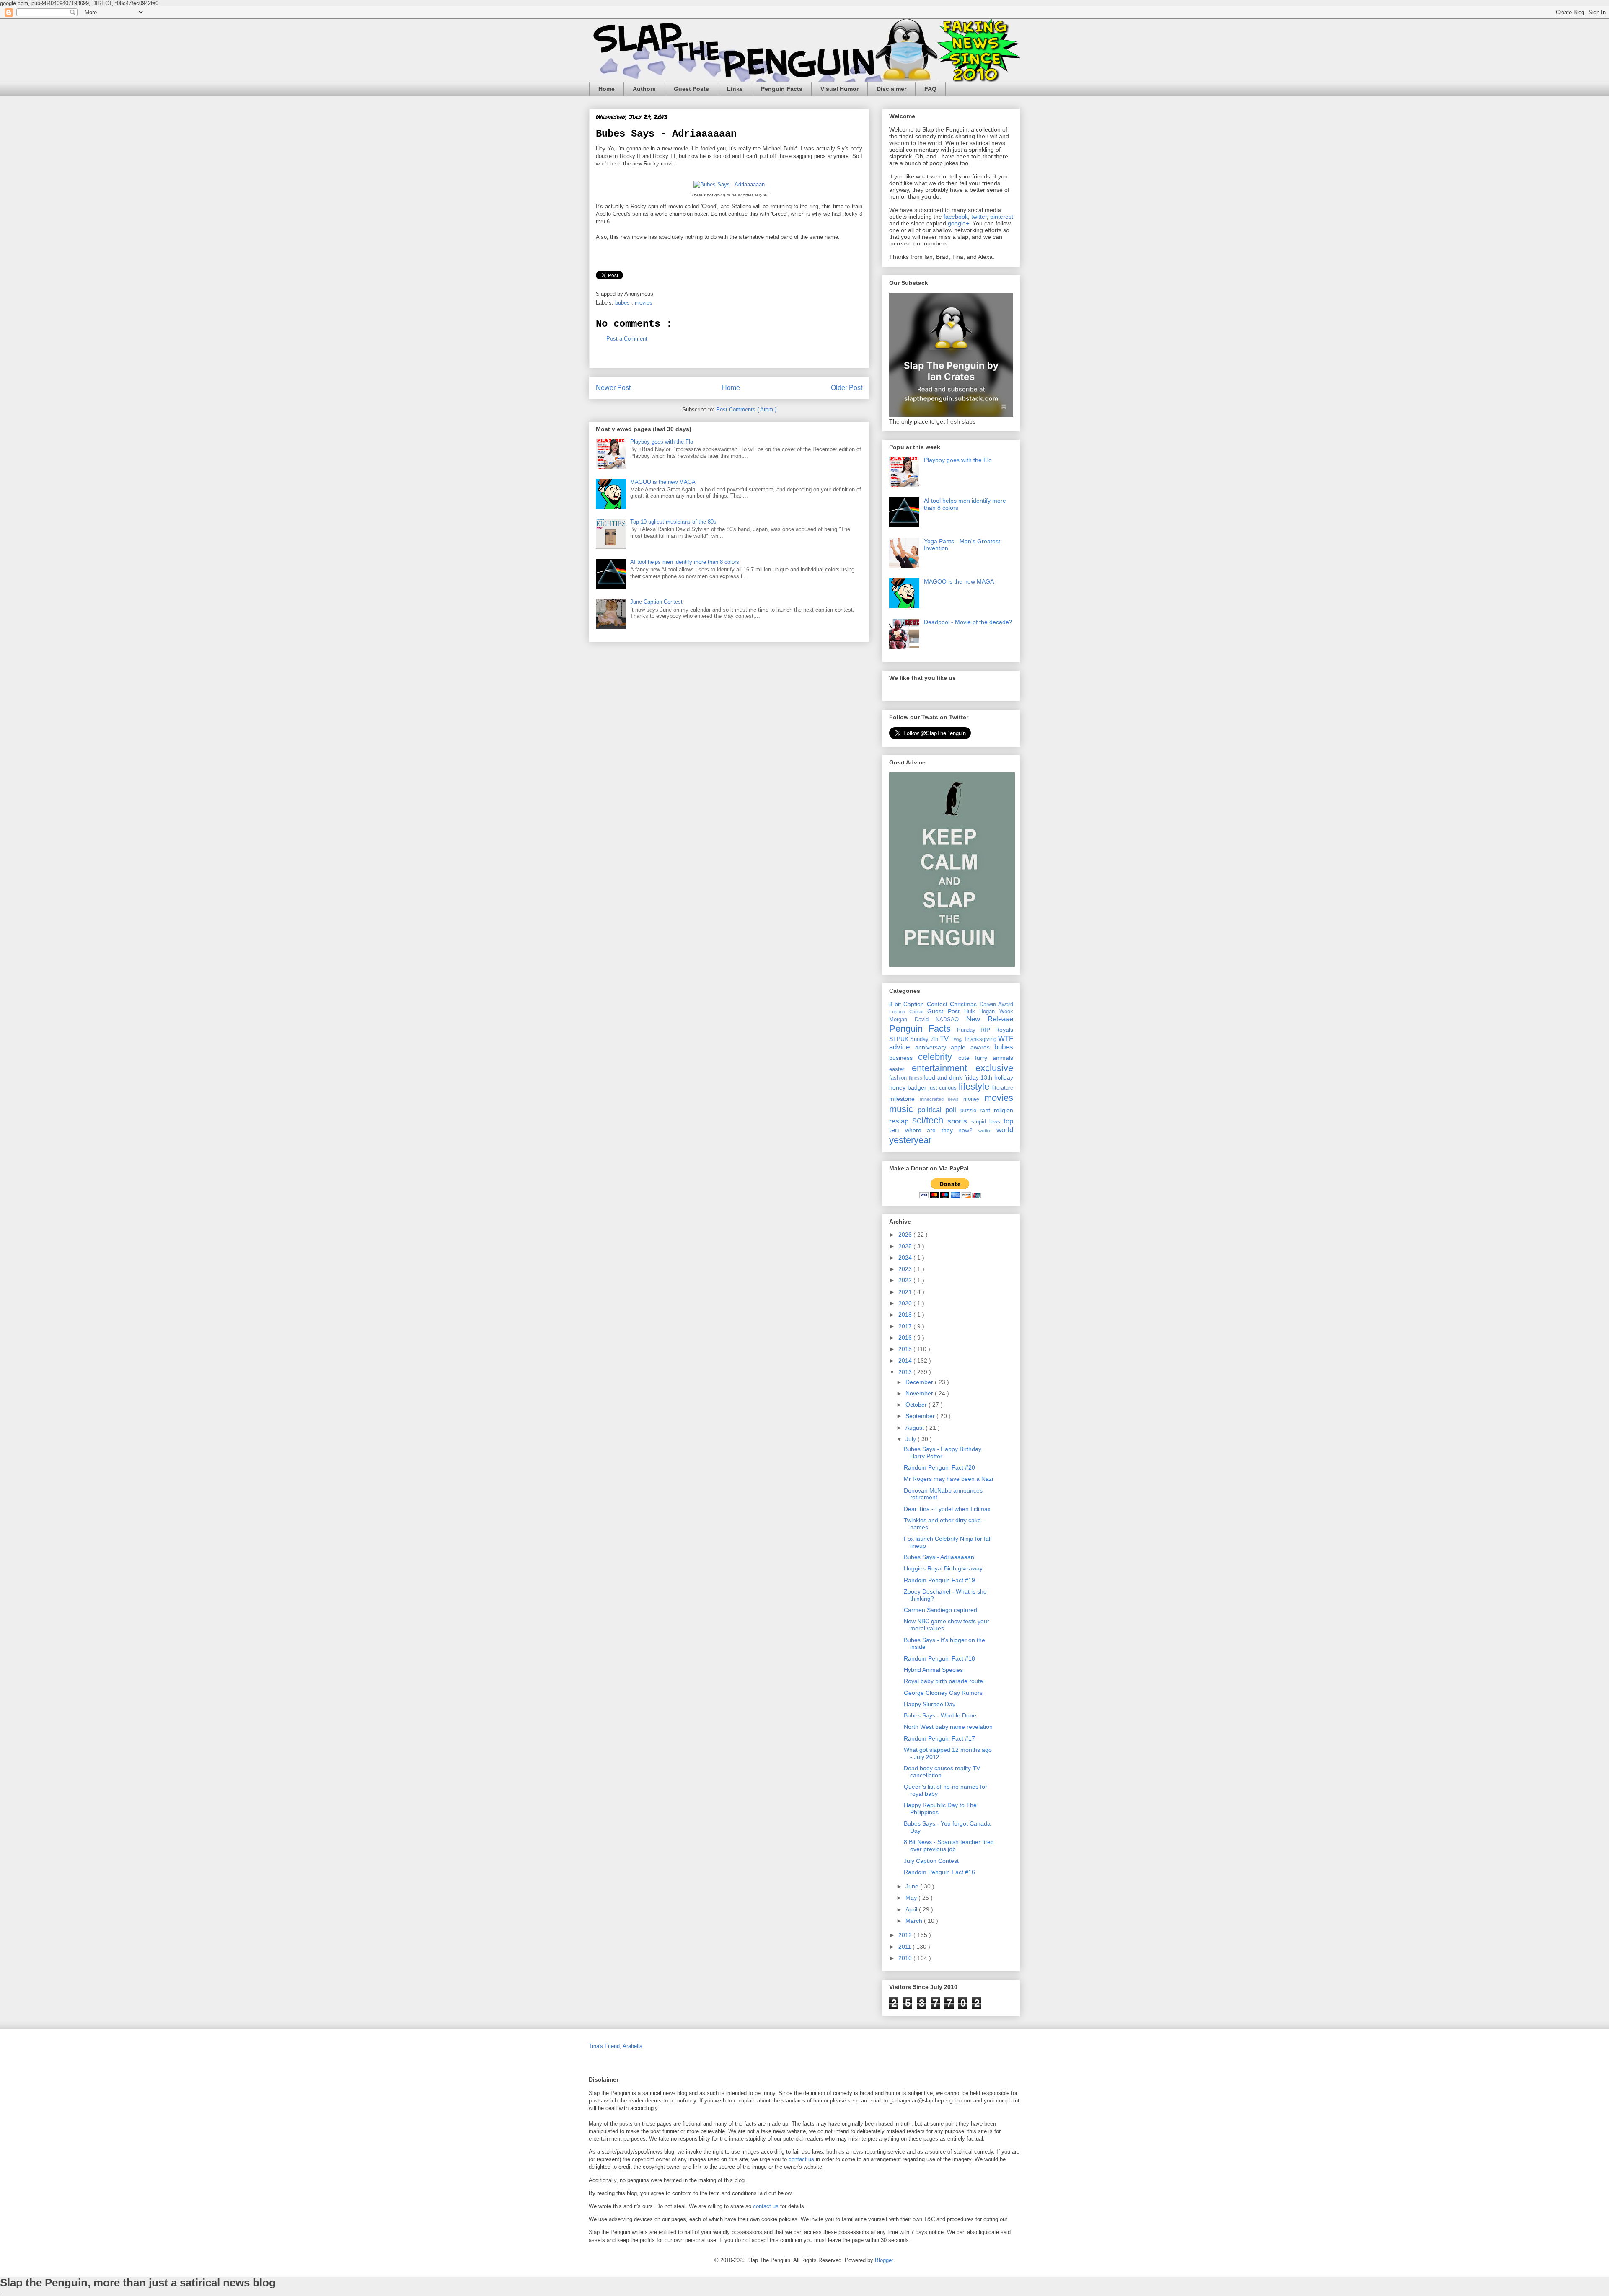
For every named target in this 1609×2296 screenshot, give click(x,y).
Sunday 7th (925, 1039)
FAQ (930, 89)
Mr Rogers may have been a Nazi (948, 1479)
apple (961, 1047)
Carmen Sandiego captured (940, 1610)
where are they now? (942, 1130)
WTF (1006, 1039)
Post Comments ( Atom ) (746, 409)
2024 (906, 1258)
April (912, 1909)
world (1005, 1130)
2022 (906, 1280)
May (912, 1898)
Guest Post (945, 1011)
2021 (906, 1292)
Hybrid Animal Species (933, 1670)
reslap (901, 1121)
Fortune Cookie (908, 1012)
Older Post (847, 388)
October (917, 1405)
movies (644, 303)
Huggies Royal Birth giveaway (943, 1568)
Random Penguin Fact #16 (939, 1872)
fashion (899, 1078)
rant (987, 1110)
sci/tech (930, 1120)
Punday (969, 1030)
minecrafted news (942, 1099)
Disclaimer (891, 89)
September (921, 1416)
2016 (906, 1338)
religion (1004, 1110)
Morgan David (912, 1020)
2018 (906, 1315)
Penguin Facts (782, 89)
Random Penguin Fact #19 (939, 1580)
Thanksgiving (981, 1039)
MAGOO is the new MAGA (663, 482)
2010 (906, 1958)
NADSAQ (951, 1020)
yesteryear (910, 1140)
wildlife (988, 1131)
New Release (990, 1019)
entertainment (944, 1068)
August (916, 1428)
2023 (906, 1269)
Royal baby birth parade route (943, 1681)
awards (983, 1047)
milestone (904, 1099)
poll (953, 1110)
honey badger (909, 1087)
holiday (1004, 1077)
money (974, 1099)
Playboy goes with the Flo (662, 442)
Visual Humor (839, 89)
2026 (906, 1235)
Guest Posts (691, 89)
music (903, 1109)
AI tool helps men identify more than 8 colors (685, 562)
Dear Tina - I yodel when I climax (947, 1509)
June (913, 1886)
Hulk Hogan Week (989, 1012)
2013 (906, 1372)
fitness (916, 1078)
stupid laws (987, 1122)
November (920, 1393)
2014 (906, 1361)
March (915, 1921)
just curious (944, 1088)
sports (959, 1121)
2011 (905, 1947)
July (912, 1439)
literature (1003, 1088)
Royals (1004, 1030)
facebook (956, 217)
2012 (906, 1935)
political (932, 1110)
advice (902, 1047)
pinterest (1002, 217)
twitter (979, 217)
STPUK (900, 1039)
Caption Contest (927, 1004)
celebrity (938, 1057)
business (904, 1058)
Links (735, 89)
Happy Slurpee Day (930, 1704)
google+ (958, 223)
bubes (623, 303)
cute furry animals (986, 1058)
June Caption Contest (656, 602)
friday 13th (979, 1077)
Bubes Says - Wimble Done (940, 1715)
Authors (644, 89)
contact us (801, 2159)
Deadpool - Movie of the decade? (968, 622)
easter (900, 1069)
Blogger (884, 2260)
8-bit (896, 1004)
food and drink (944, 1077)
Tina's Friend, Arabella (616, 2046)
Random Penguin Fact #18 (939, 1658)
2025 (906, 1246)
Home (607, 89)
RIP (988, 1030)
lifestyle (975, 1086)
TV (945, 1039)
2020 (906, 1303)
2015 (906, 1349)
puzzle (970, 1111)
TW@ (957, 1039)
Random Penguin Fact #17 (939, 1738)
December (920, 1382)
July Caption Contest (931, 1861)
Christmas (965, 1004)
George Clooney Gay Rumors (943, 1693)
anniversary (933, 1047)
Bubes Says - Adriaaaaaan (939, 1557)
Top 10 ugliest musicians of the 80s (673, 522)
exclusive (994, 1068)
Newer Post (613, 388)
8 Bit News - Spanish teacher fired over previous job (949, 1845)
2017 (906, 1326)
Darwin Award (996, 1005)
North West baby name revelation (948, 1727)
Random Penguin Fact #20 (939, 1467)
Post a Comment (627, 339)
